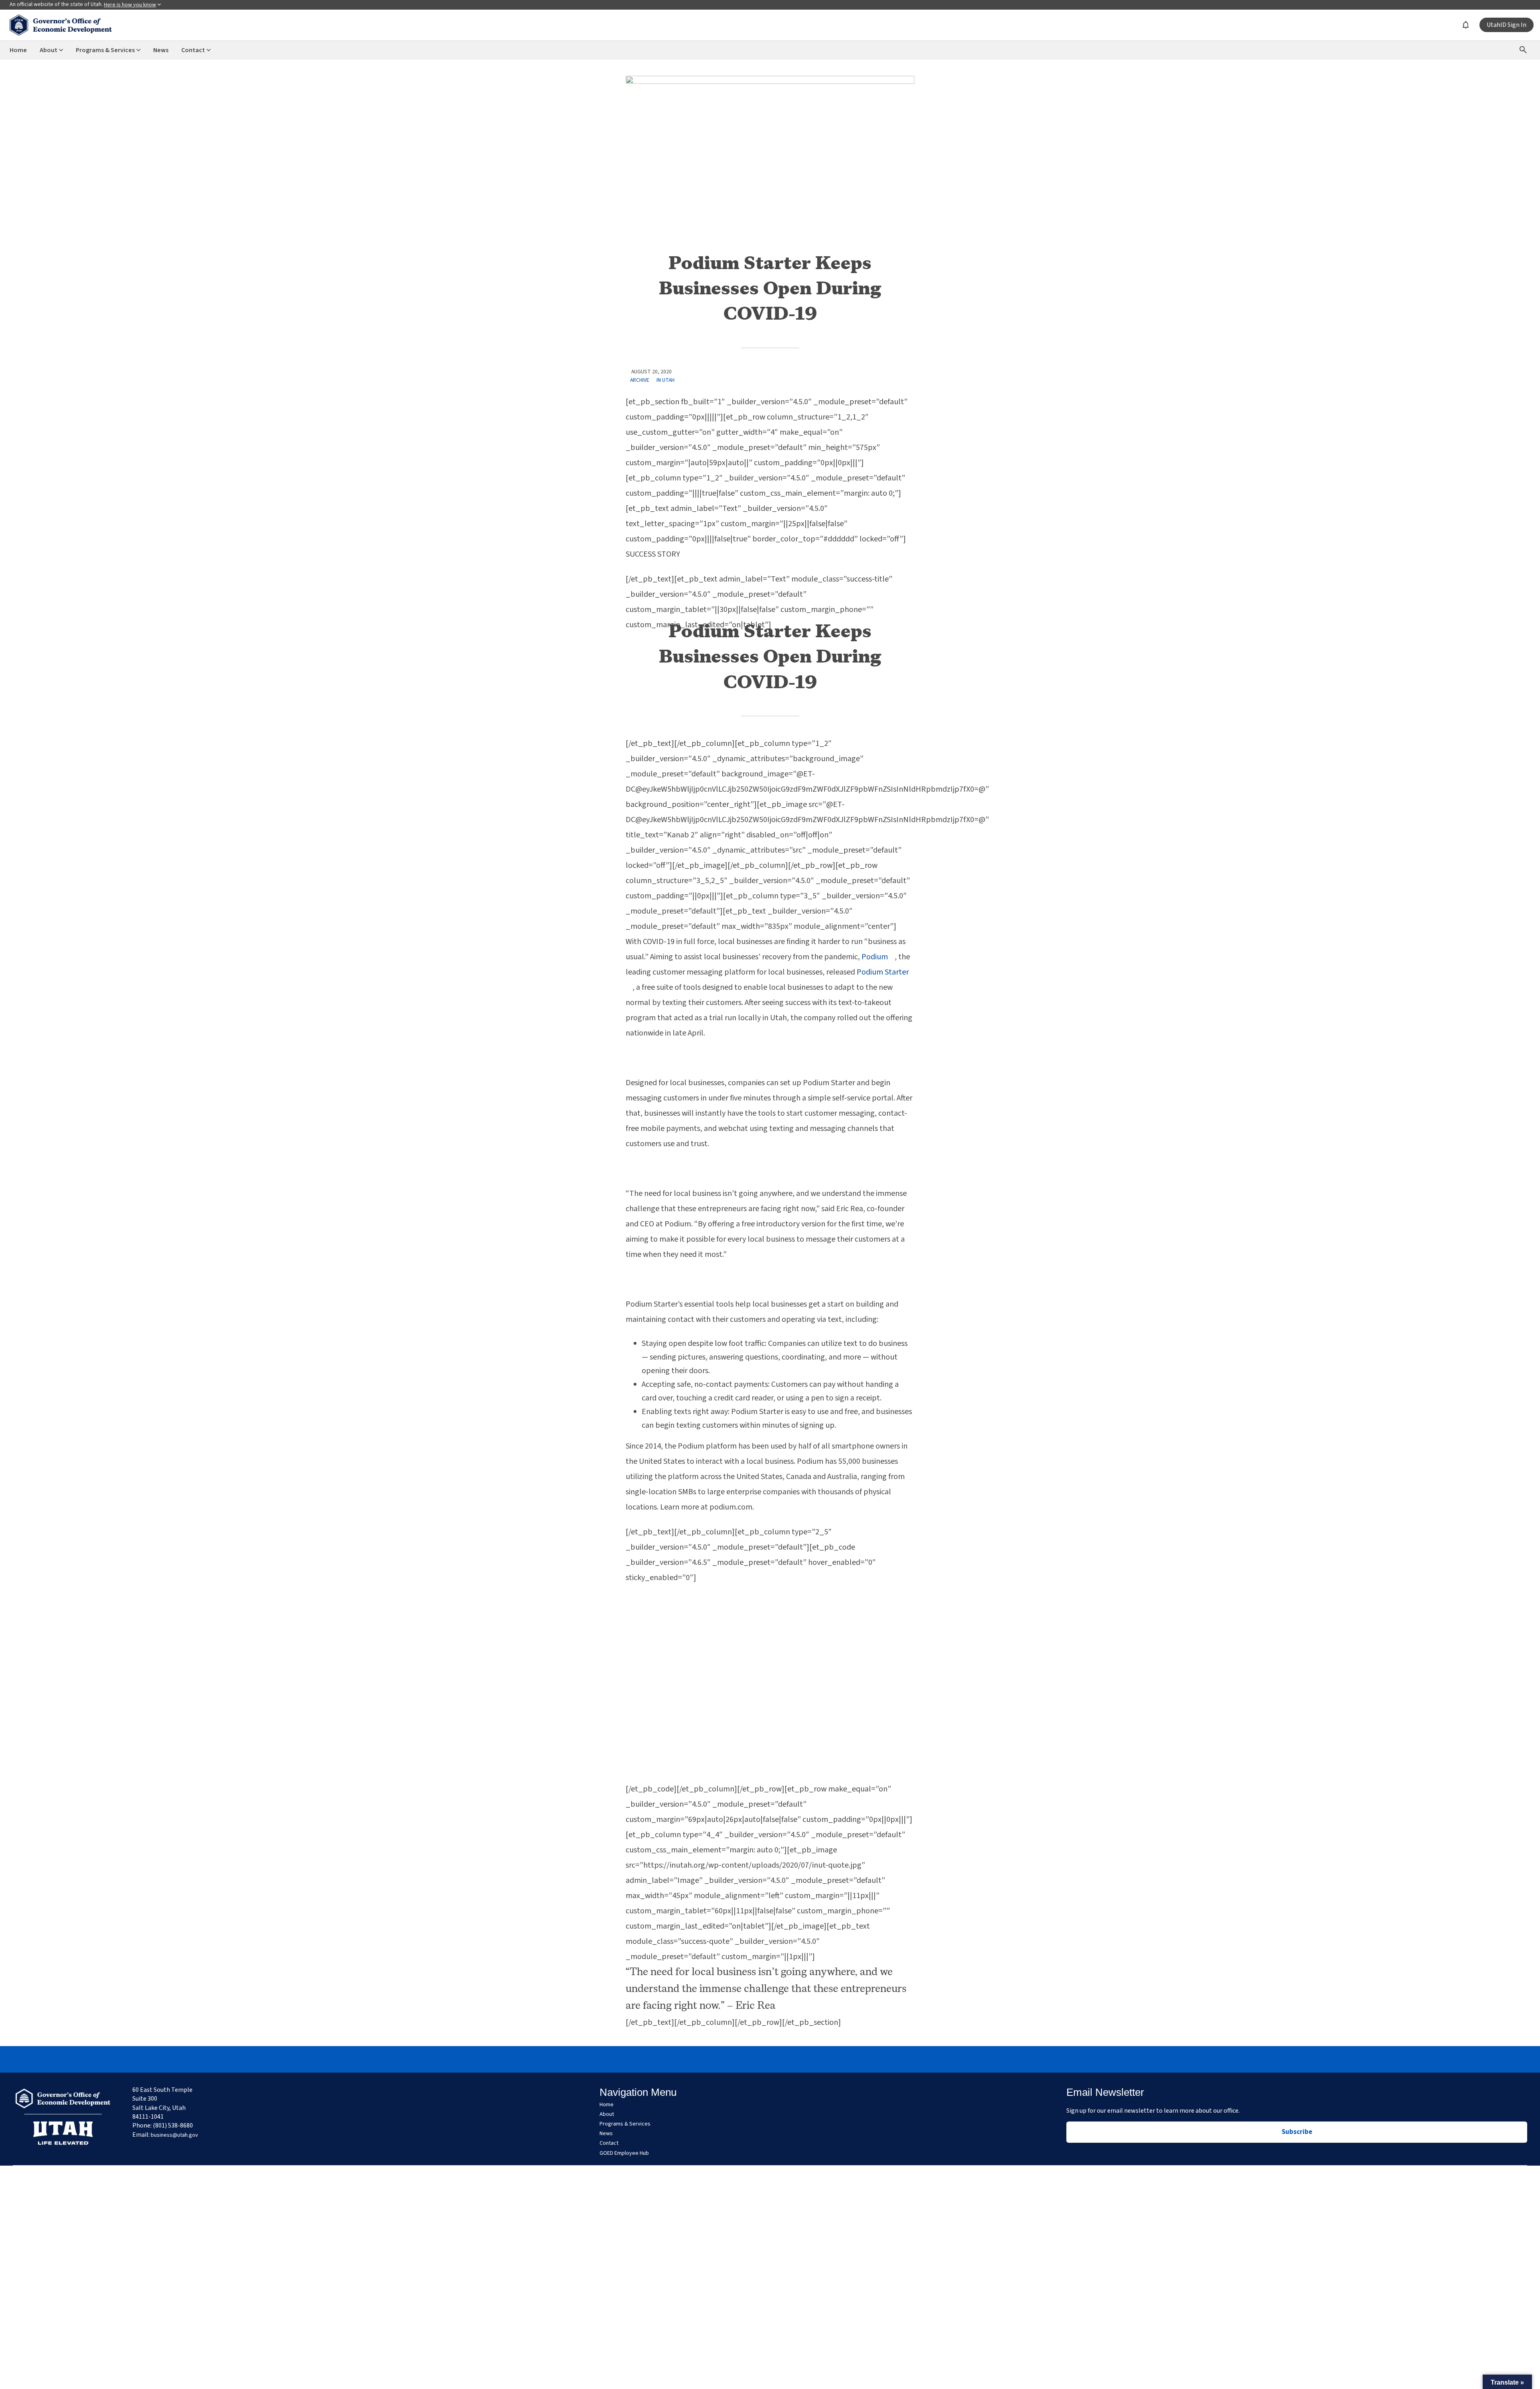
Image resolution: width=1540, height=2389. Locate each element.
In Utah (666, 380)
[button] (1507, 2382)
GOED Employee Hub (624, 2153)
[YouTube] (807, 2059)
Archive (640, 380)
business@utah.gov (174, 2135)
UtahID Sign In (1507, 25)
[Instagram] (752, 2059)
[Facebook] (733, 2059)
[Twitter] (770, 2059)
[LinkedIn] (788, 2059)
